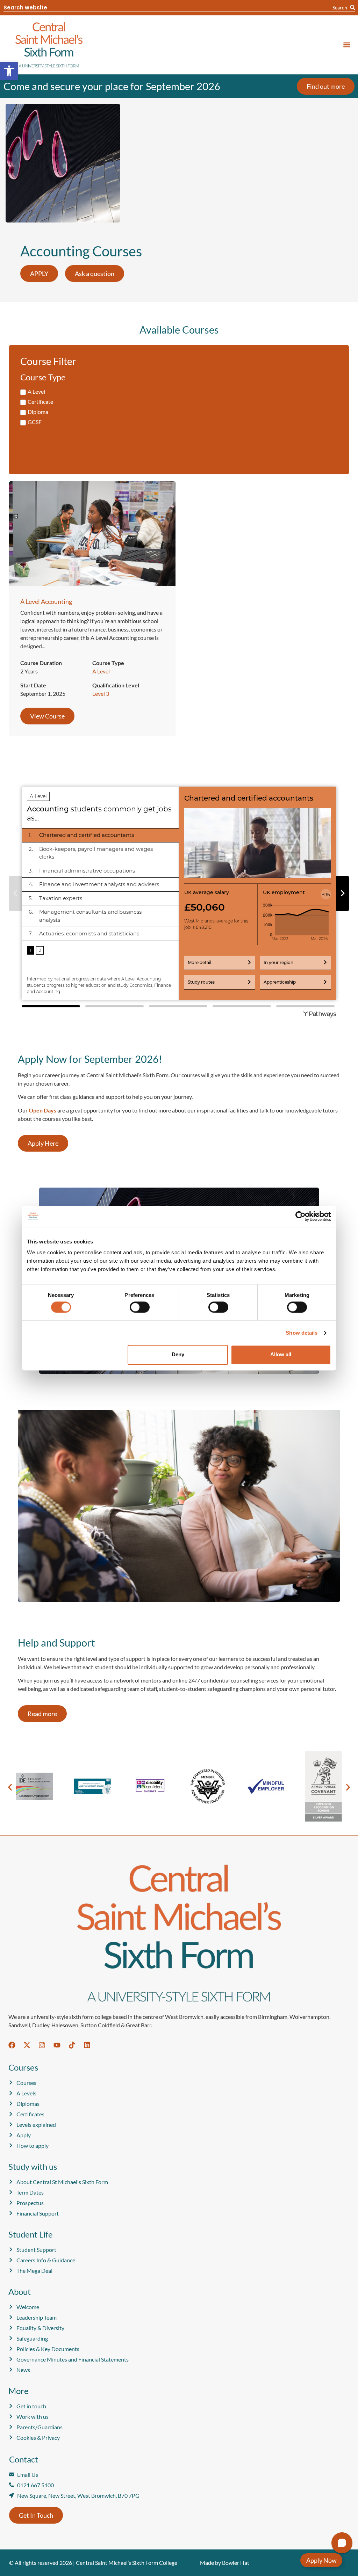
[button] (9, 71)
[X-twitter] (27, 2045)
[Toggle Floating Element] (321, 2560)
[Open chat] (342, 2543)
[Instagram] (42, 2045)
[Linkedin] (87, 2045)
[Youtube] (57, 2045)
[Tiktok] (72, 2045)
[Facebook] (12, 2045)
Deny (178, 1355)
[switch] (140, 1307)
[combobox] (168, 8)
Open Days (42, 1110)
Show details (302, 1333)
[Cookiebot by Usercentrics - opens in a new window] (300, 1216)
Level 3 (101, 694)
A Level (101, 671)
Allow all (281, 1355)
